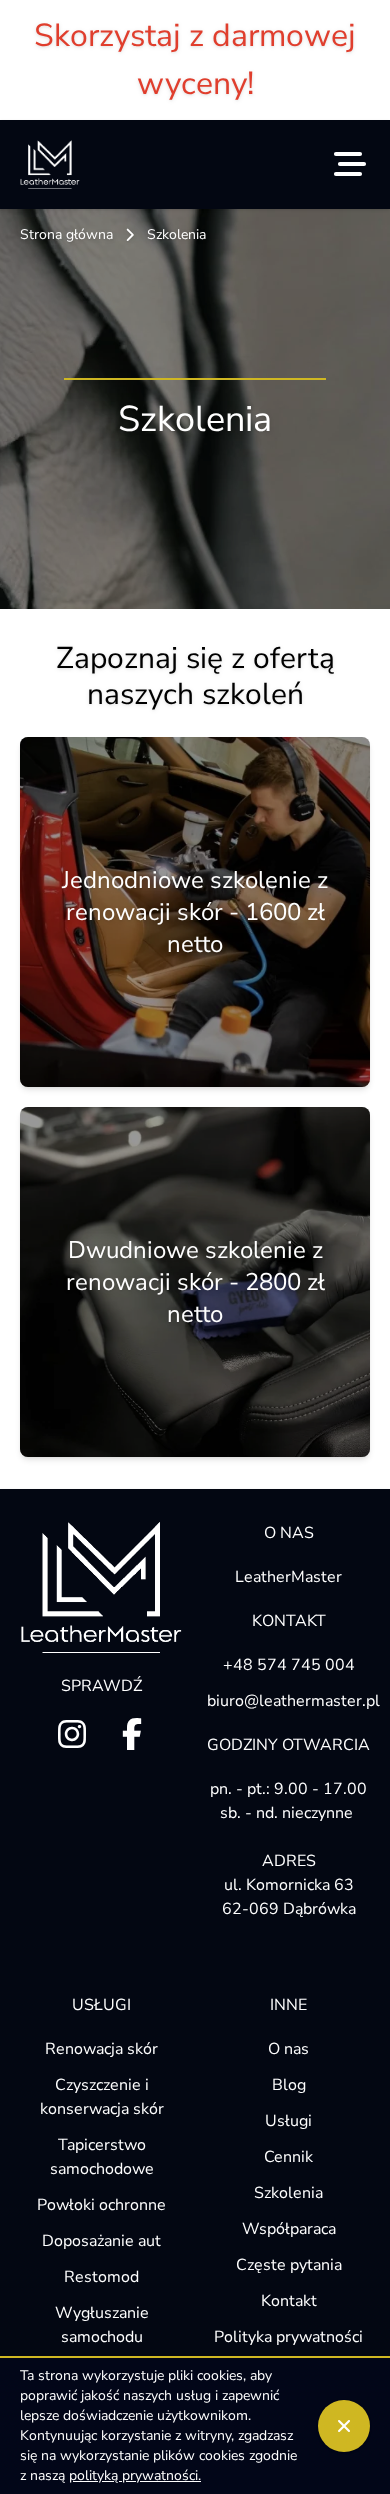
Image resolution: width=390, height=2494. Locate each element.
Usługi (288, 2121)
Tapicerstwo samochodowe (102, 2157)
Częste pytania (289, 2265)
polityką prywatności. (135, 2475)
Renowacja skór (101, 2049)
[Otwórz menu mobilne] (350, 164)
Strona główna (66, 234)
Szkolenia (288, 2193)
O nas (288, 2049)
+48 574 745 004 (289, 1665)
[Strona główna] (50, 164)
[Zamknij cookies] (344, 2426)
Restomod (101, 2277)
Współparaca (289, 2229)
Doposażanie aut (101, 2241)
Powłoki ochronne (101, 2205)
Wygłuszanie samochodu (102, 2325)
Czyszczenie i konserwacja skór (102, 2097)
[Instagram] (72, 1734)
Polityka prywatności (288, 2337)
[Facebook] (132, 1734)
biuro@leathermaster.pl (288, 1701)
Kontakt (289, 2301)
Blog (289, 2085)
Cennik (288, 2157)
